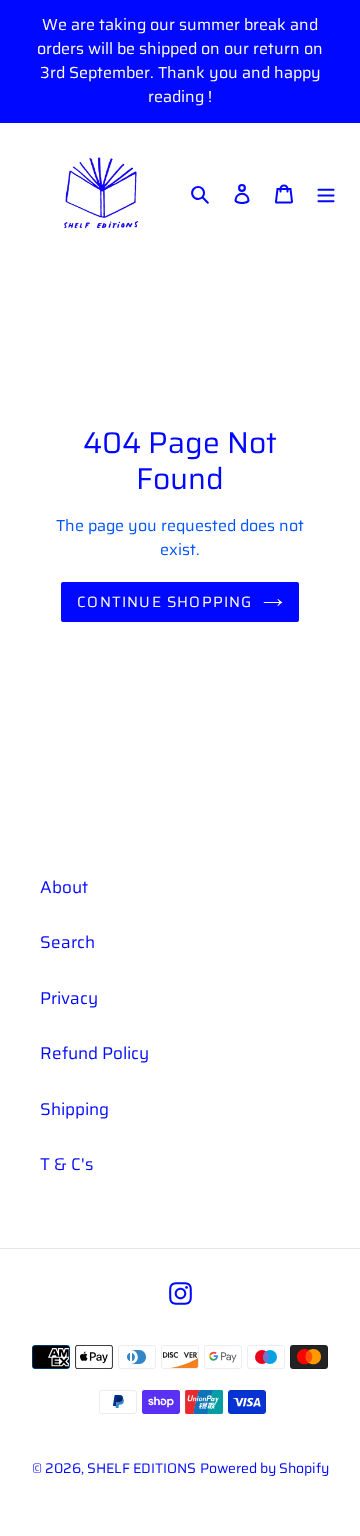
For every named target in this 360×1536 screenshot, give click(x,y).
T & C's (66, 1164)
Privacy (69, 998)
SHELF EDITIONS (141, 1468)
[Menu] (326, 194)
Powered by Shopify (264, 1468)
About (64, 887)
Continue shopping (164, 602)
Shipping (74, 1109)
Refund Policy (94, 1053)
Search (67, 942)
